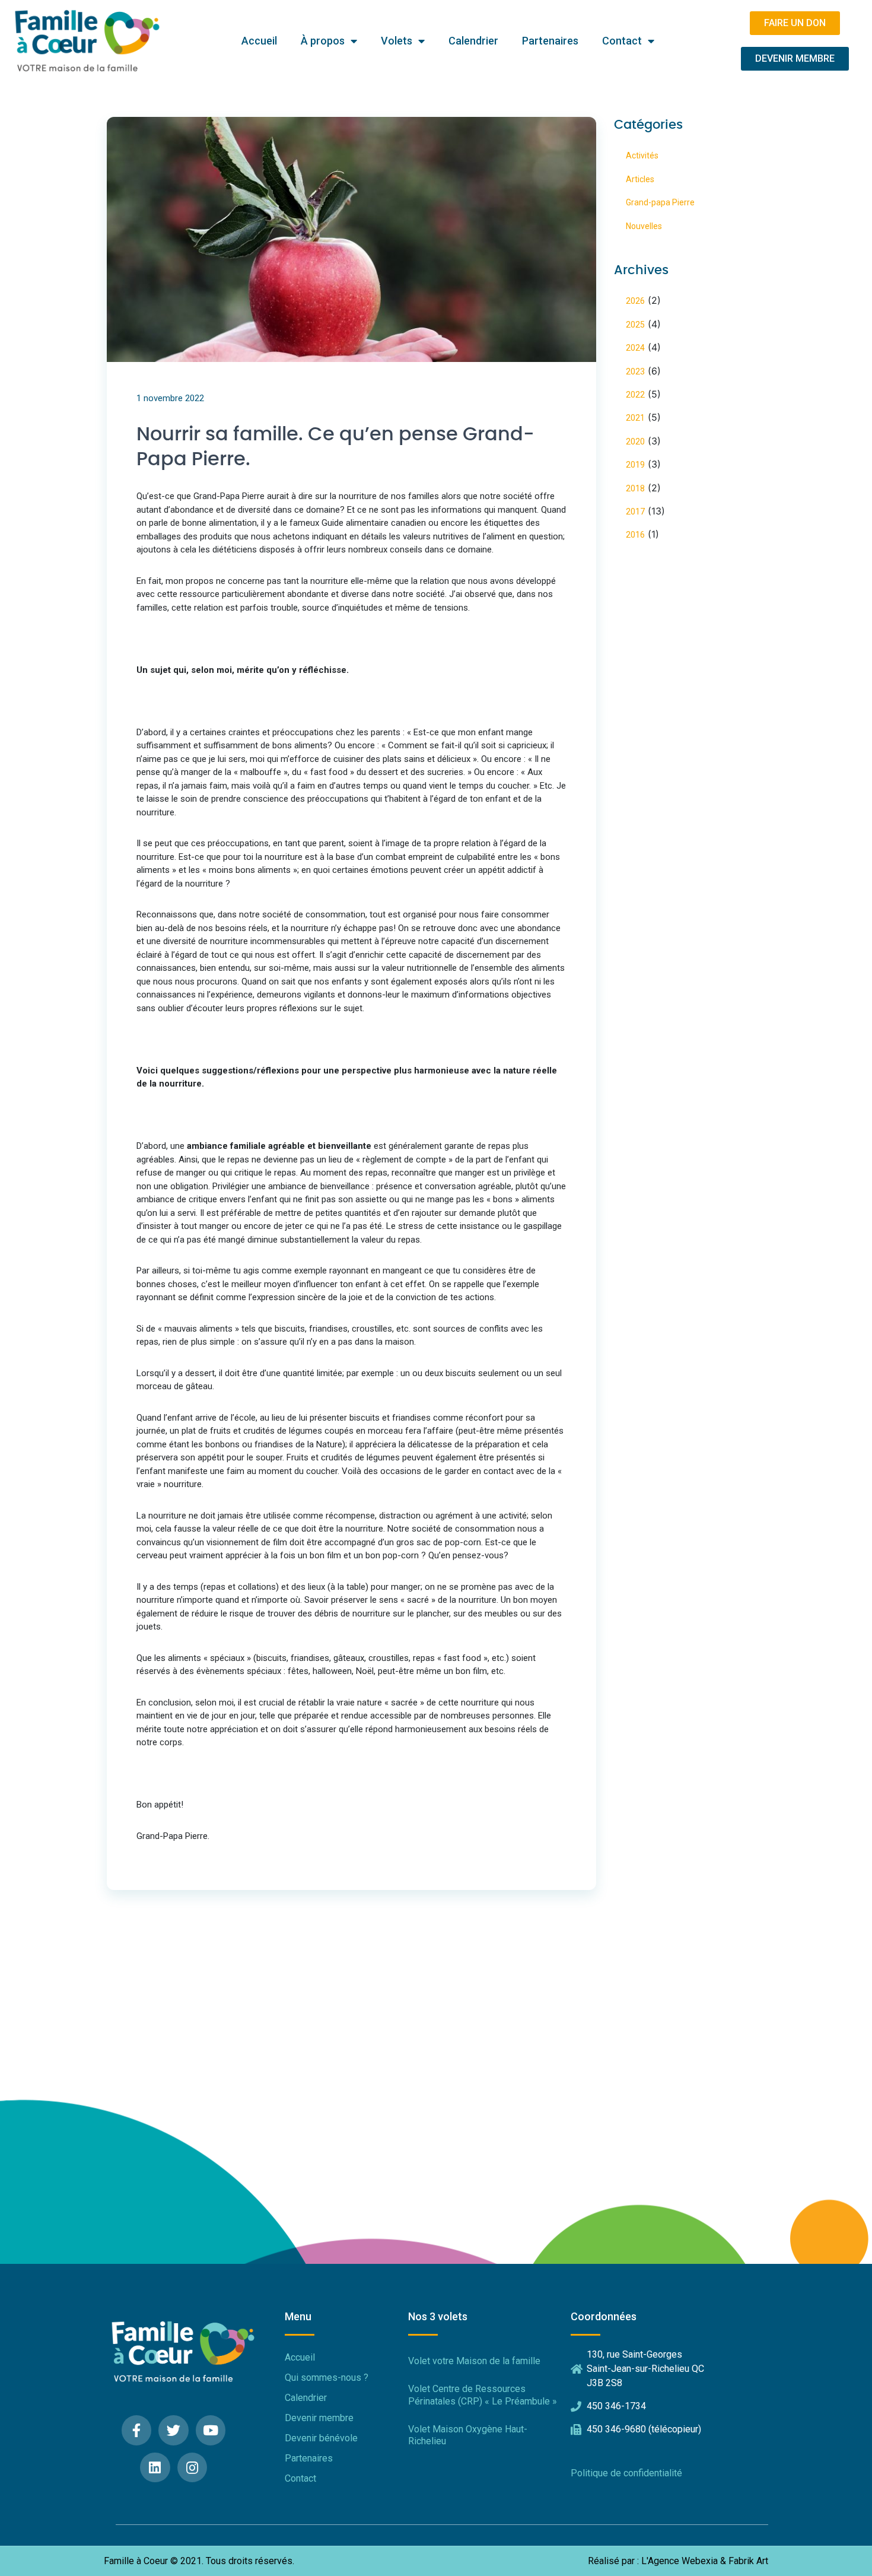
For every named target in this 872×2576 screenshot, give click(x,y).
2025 (635, 325)
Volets (397, 41)
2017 (635, 512)
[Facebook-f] (137, 2430)
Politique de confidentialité (626, 2473)
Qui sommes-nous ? (327, 2378)
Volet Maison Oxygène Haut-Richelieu (468, 2435)
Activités (642, 155)
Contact (622, 41)
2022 (635, 395)
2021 (635, 418)
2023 (635, 371)
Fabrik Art (748, 2561)
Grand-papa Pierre (660, 202)
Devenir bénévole (321, 2438)
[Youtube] (211, 2430)
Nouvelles (644, 226)
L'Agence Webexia (680, 2561)
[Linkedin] (155, 2468)
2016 (635, 535)
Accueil (259, 41)
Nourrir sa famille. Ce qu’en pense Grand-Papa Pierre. (335, 447)
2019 (635, 465)
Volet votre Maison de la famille (474, 2361)
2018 (635, 488)
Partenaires (550, 41)
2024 (635, 348)
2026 (635, 301)
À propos (323, 41)
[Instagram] (192, 2468)
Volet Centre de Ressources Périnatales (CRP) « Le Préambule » (483, 2395)
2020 (635, 441)
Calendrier (473, 41)
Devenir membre (319, 2418)
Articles (640, 179)
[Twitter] (174, 2430)
